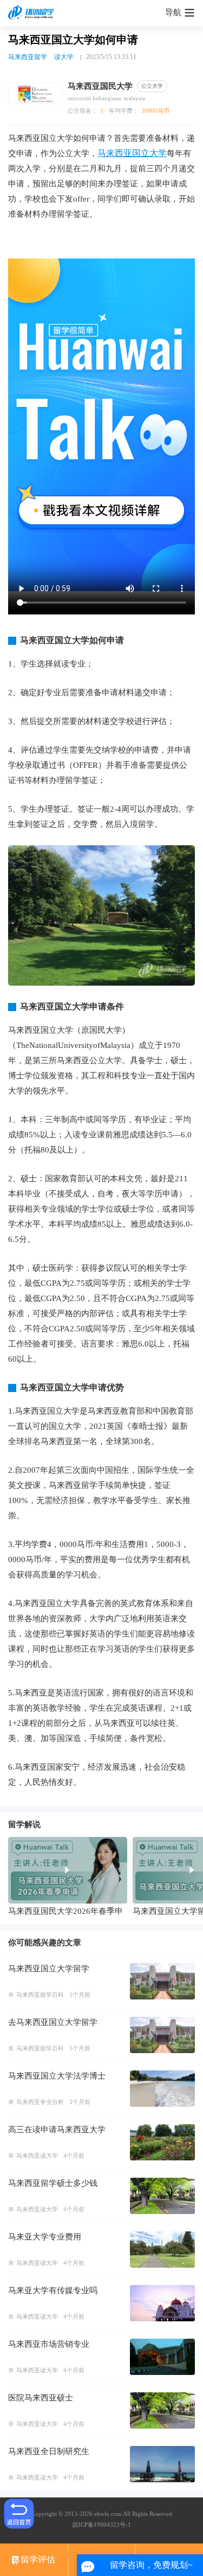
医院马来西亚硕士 (41, 2398)
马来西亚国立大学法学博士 (57, 2076)
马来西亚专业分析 (40, 2102)
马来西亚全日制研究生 (49, 2451)
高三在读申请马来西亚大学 (57, 2130)
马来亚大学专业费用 (45, 2237)
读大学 (64, 57)
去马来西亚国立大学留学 (53, 2022)
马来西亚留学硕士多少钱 (53, 2183)
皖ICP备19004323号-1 (102, 2525)
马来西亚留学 (28, 57)
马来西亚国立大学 (132, 153)
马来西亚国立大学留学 (49, 1969)
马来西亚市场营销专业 (49, 2344)
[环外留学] (32, 13)
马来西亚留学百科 (40, 1995)
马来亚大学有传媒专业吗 (53, 2290)
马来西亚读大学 (37, 2156)
